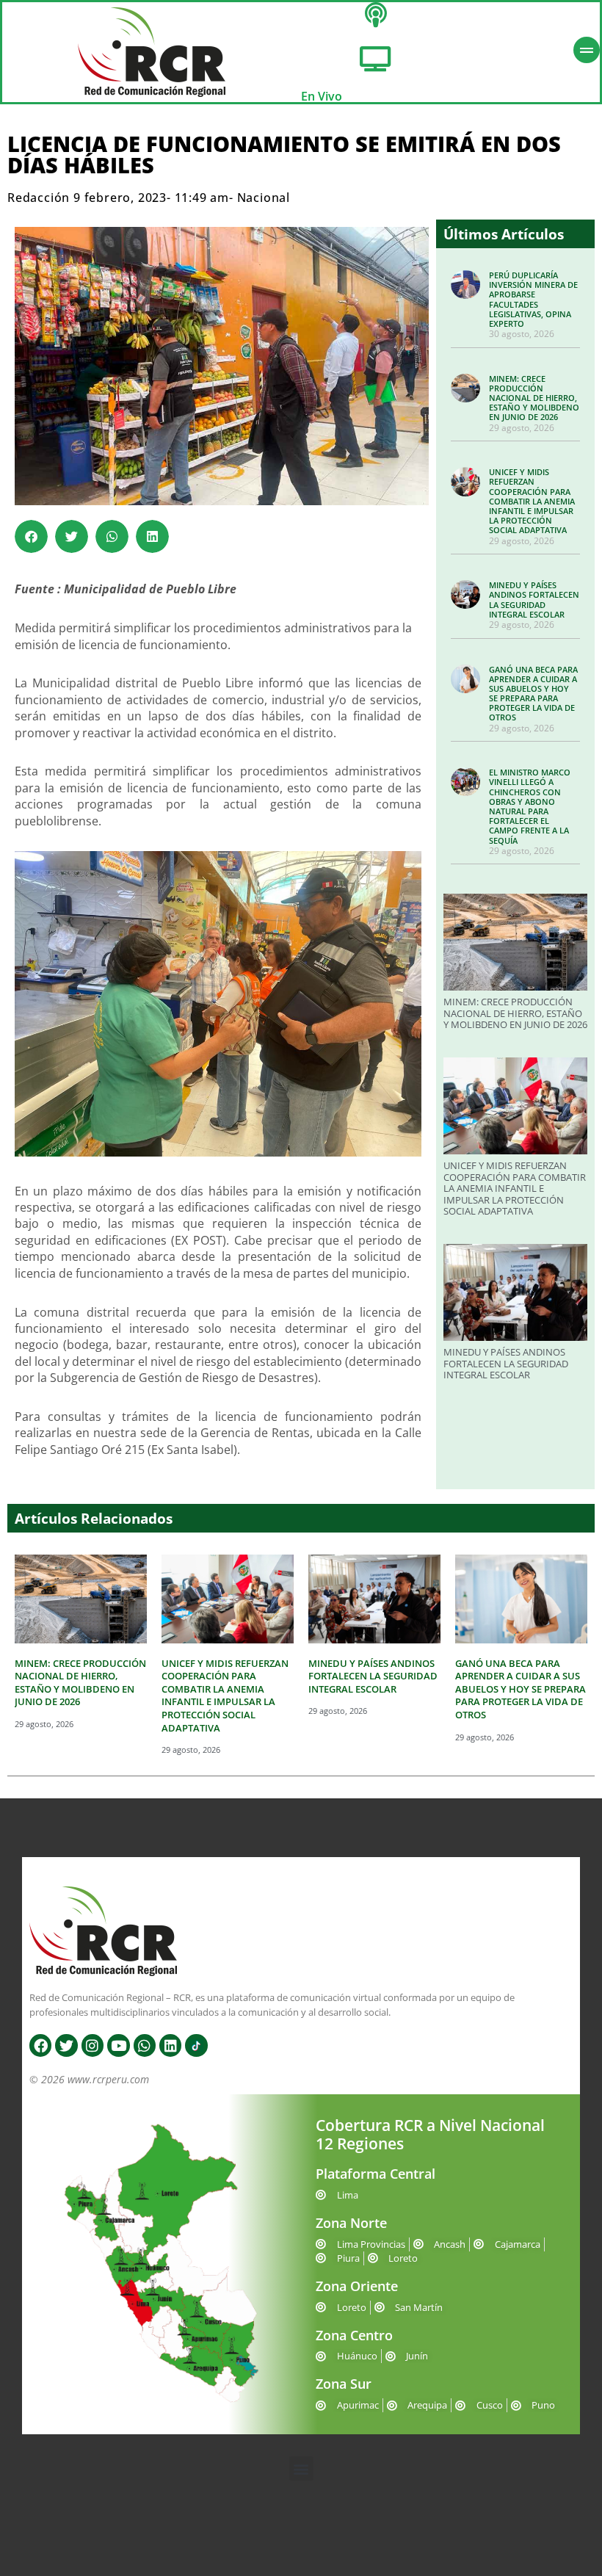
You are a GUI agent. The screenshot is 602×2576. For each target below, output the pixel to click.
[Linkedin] (170, 2045)
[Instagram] (93, 2045)
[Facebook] (40, 2045)
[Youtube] (118, 2045)
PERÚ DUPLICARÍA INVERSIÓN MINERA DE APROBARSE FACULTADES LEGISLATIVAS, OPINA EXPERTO (533, 299)
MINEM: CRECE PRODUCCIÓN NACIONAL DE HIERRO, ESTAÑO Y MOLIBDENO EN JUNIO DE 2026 (534, 398)
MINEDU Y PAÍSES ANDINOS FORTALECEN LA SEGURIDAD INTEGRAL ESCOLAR (534, 600)
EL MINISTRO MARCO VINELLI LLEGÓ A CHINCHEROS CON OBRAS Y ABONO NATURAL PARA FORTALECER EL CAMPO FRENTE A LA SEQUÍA (530, 806)
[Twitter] (66, 2045)
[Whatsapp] (145, 2045)
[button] (31, 536)
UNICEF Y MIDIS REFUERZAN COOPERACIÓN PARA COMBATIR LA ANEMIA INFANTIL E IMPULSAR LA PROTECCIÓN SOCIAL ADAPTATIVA (532, 501)
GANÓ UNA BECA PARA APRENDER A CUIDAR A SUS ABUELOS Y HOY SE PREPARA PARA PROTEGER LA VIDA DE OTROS (533, 694)
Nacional (264, 198)
